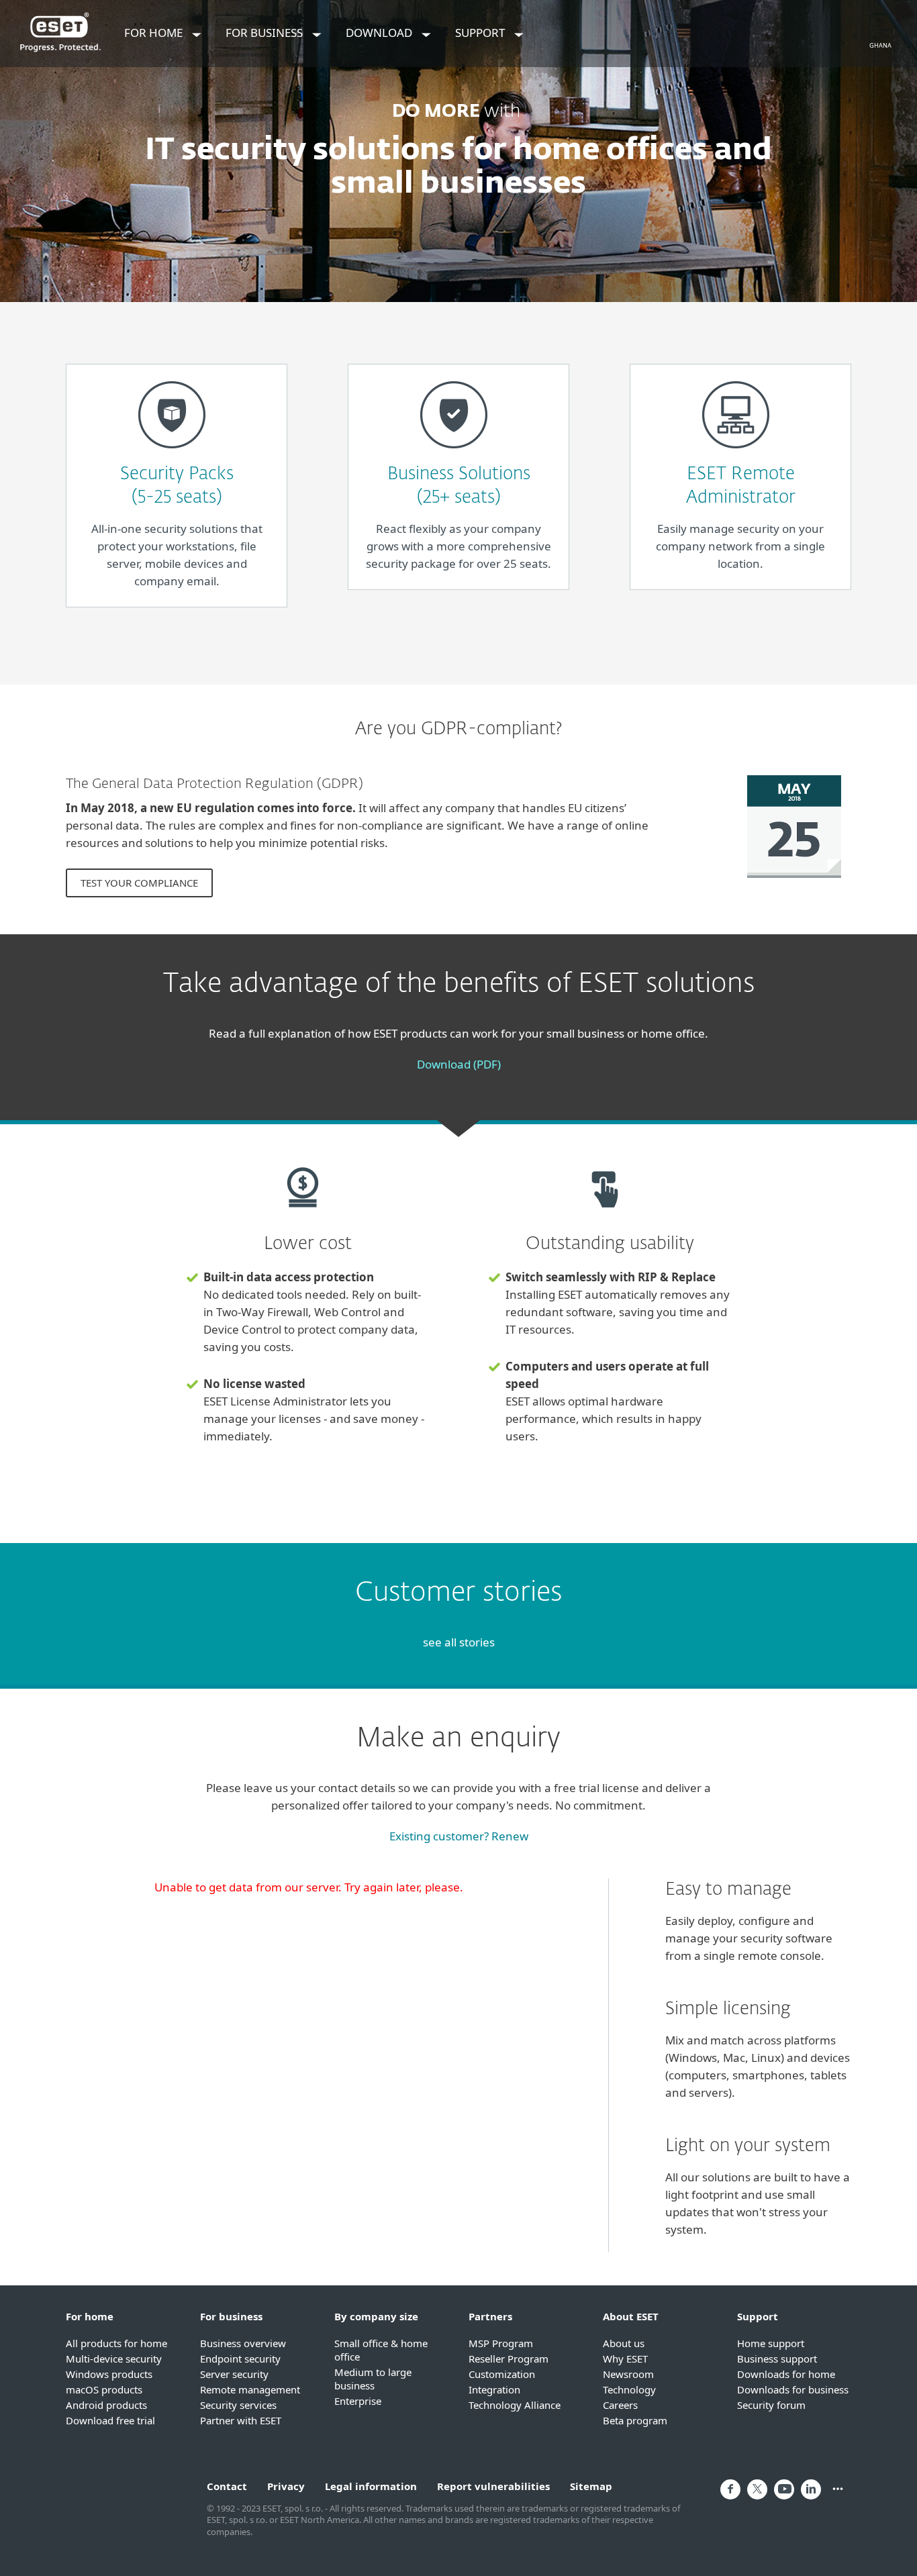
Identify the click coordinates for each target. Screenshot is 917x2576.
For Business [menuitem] (266, 33)
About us (624, 2343)
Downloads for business (793, 2389)
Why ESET (625, 2359)
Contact (227, 2486)
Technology (629, 2389)
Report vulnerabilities (493, 2486)
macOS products (104, 2389)
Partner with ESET (241, 2420)
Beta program (635, 2420)
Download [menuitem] (380, 33)
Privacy (286, 2486)
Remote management (250, 2389)
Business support (777, 2359)
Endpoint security (240, 2359)
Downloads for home (786, 2374)
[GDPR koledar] (794, 884)
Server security (234, 2374)
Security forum (771, 2405)
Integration (494, 2389)
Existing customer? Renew (459, 1836)
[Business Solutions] (454, 454)
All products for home (116, 2343)
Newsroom (628, 2374)
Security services (238, 2405)
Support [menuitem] (481, 33)
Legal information (371, 2486)
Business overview (243, 2343)
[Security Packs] (172, 454)
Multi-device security (114, 2359)
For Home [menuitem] (155, 33)
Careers (620, 2405)
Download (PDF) (459, 1064)
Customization (502, 2374)
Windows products (109, 2374)
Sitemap (591, 2486)
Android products (106, 2405)
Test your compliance (139, 883)
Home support (771, 2343)
